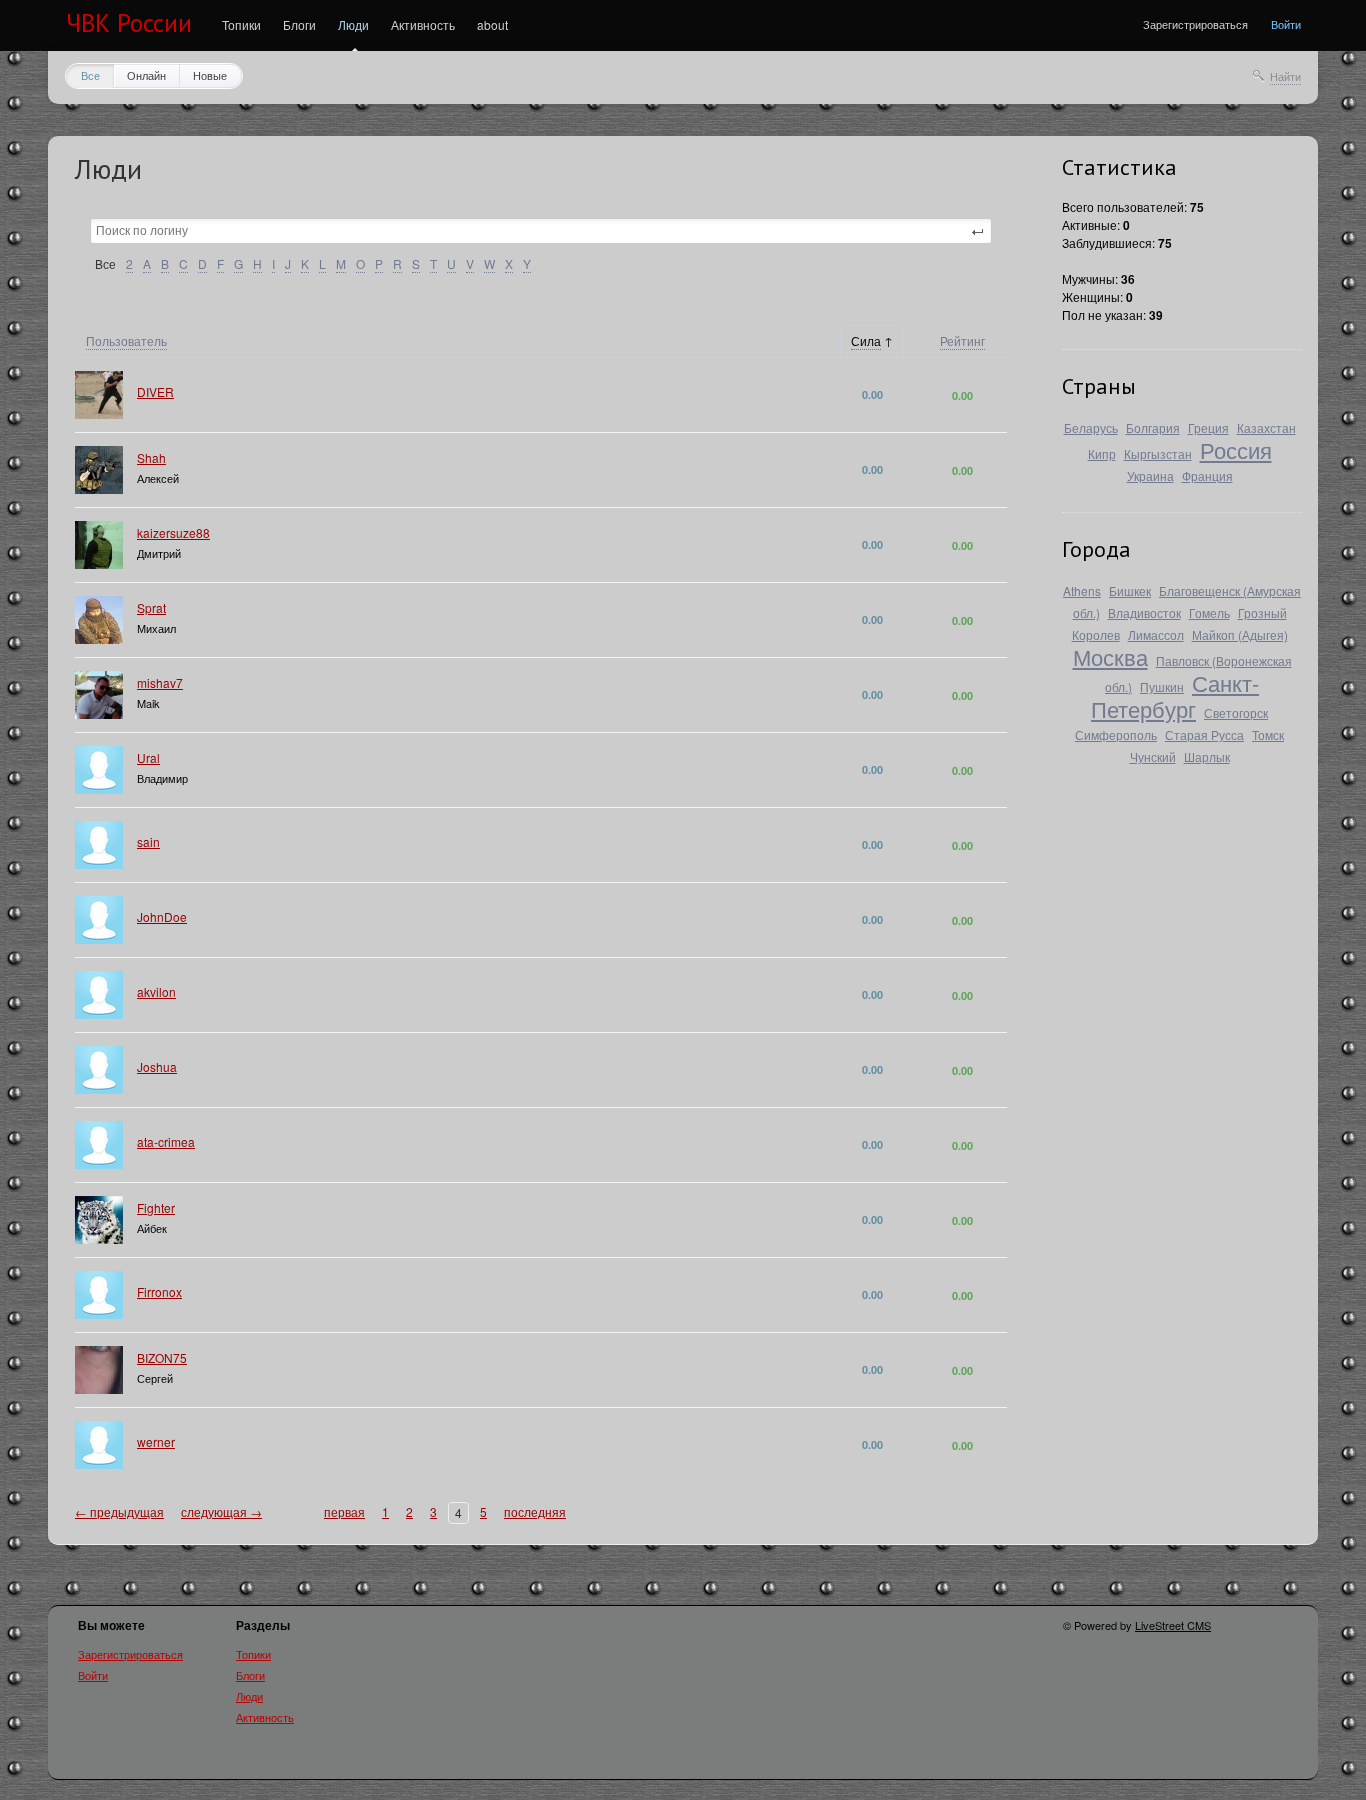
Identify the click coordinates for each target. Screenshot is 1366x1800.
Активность (423, 24)
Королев (1096, 634)
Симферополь (1116, 734)
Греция (1208, 427)
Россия (1236, 449)
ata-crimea (166, 1141)
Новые (210, 75)
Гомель (1209, 612)
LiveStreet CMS (1173, 1625)
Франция (1207, 475)
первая (344, 1511)
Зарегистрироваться (1195, 24)
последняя (535, 1511)
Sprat (151, 607)
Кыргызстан (1158, 453)
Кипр (1102, 453)
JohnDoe (162, 916)
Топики (241, 24)
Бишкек (1130, 590)
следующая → (221, 1511)
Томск (1268, 734)
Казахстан (1266, 427)
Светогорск (1236, 712)
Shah (151, 457)
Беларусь (1091, 427)
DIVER (155, 391)
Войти (1286, 24)
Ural (148, 757)
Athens (1082, 590)
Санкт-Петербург (1175, 695)
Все (90, 75)
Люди (353, 24)
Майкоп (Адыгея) (1240, 634)
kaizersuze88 (173, 532)
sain (148, 841)
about (492, 24)
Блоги (299, 24)
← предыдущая (119, 1511)
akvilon (156, 991)
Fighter (156, 1207)
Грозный (1262, 612)
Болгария (1153, 427)
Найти (1285, 76)
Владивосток (1144, 612)
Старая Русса (1204, 734)
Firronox (159, 1291)
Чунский (1153, 756)
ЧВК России (129, 23)
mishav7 (160, 682)
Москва (1110, 656)
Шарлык (1207, 756)
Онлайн (146, 75)
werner (156, 1441)
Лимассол (1156, 634)
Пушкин (1162, 686)
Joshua (157, 1066)
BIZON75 (162, 1357)
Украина (1150, 475)
